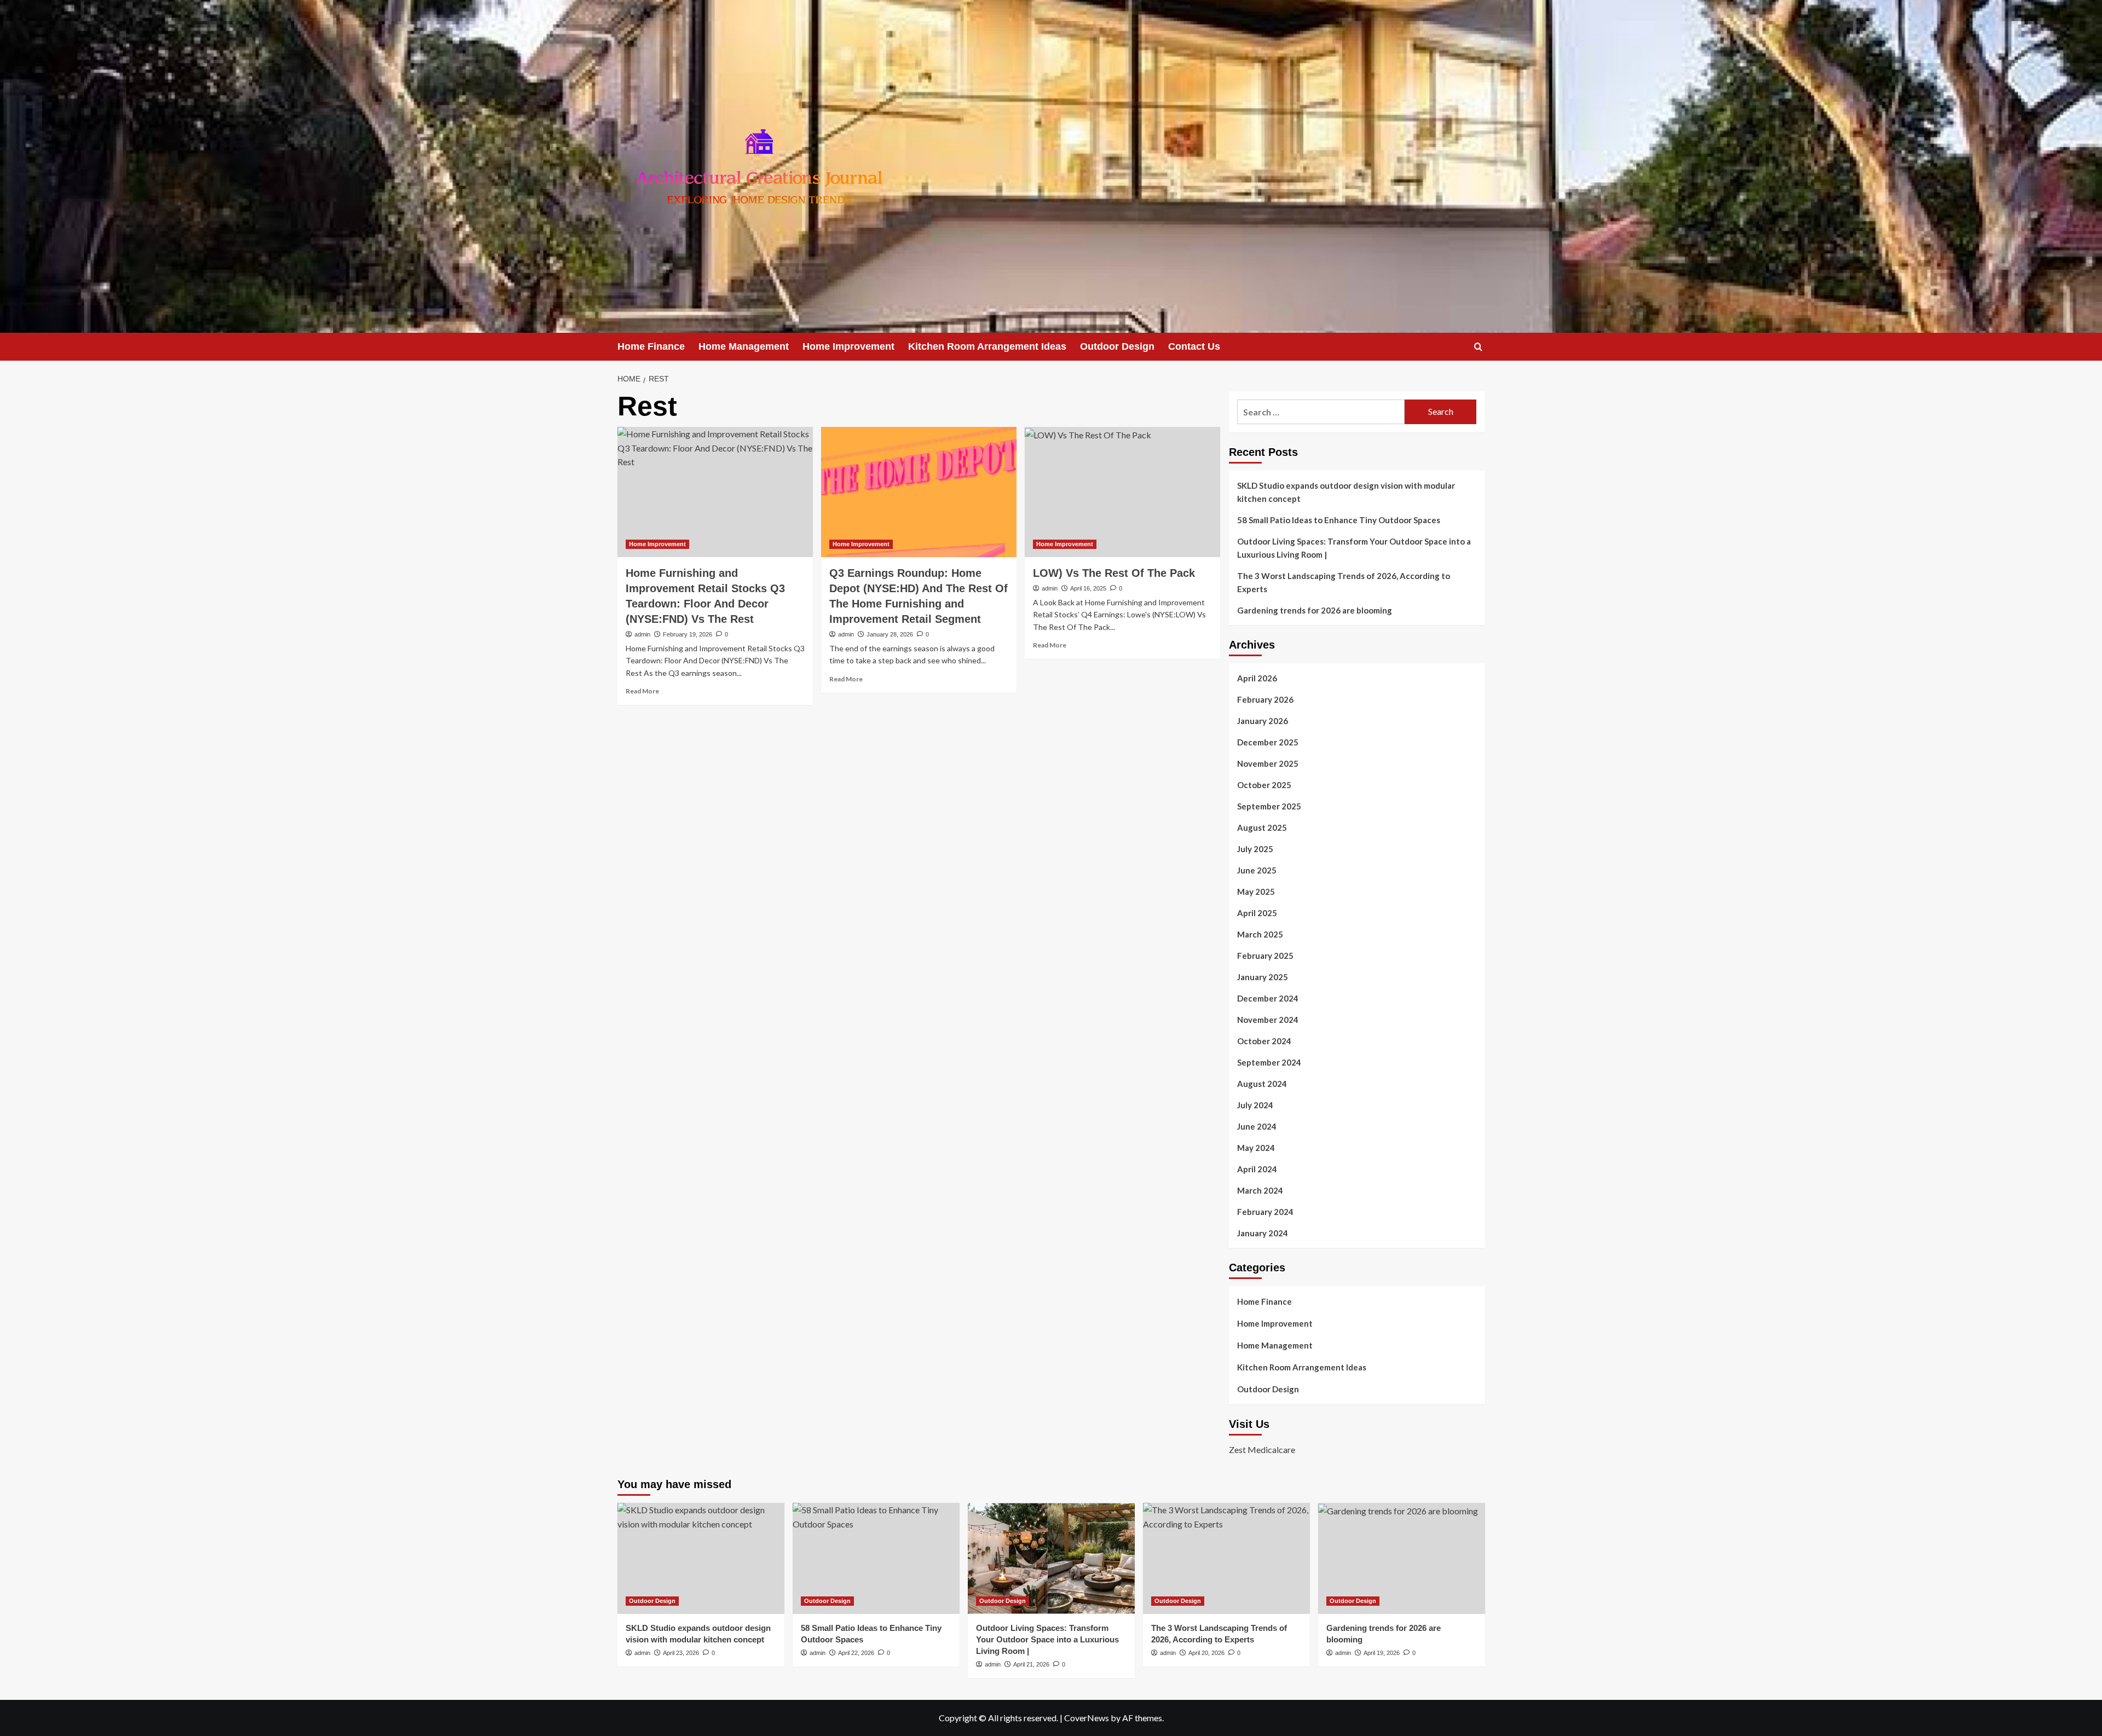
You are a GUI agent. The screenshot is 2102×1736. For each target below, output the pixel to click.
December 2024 (1268, 998)
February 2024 (1265, 1212)
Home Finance (651, 346)
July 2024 (1255, 1105)
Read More (642, 691)
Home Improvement (848, 346)
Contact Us (1194, 346)
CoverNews (1087, 1718)
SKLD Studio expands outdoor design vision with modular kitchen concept (1346, 492)
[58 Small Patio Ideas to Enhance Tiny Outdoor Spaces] (876, 1558)
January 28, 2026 (890, 634)
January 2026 (1263, 721)
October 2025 (1264, 785)
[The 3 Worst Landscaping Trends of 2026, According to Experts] (1226, 1558)
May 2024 (1256, 1148)
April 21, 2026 (1031, 1664)
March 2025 (1260, 934)
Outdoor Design (1117, 346)
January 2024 (1263, 1233)
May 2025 (1256, 892)
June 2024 (1257, 1126)
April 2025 (1257, 913)
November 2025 (1268, 763)
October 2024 (1264, 1041)
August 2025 (1262, 828)
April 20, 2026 (1206, 1653)
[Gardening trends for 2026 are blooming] (1402, 1558)
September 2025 (1269, 806)
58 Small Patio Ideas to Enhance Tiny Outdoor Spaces (1339, 520)
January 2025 (1263, 977)
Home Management (744, 346)
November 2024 (1268, 1020)
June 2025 (1257, 870)
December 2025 (1268, 742)
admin (642, 634)
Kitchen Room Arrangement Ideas (987, 346)
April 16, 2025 (1088, 588)
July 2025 (1255, 849)
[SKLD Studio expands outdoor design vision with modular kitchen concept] (701, 1558)
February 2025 (1265, 956)
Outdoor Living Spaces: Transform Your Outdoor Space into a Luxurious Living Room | (1354, 548)
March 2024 (1260, 1190)
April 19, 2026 (1382, 1653)
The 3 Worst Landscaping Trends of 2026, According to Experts (1344, 582)
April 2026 (1257, 678)
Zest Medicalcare (1262, 1449)
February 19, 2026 (688, 634)
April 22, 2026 (856, 1653)
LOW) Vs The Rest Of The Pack (1114, 573)
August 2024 (1262, 1084)
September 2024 (1269, 1062)
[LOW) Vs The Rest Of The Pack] (1122, 492)
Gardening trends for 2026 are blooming (1315, 610)
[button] (1478, 347)
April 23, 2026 (681, 1653)
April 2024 (1257, 1169)
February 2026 (1265, 699)
